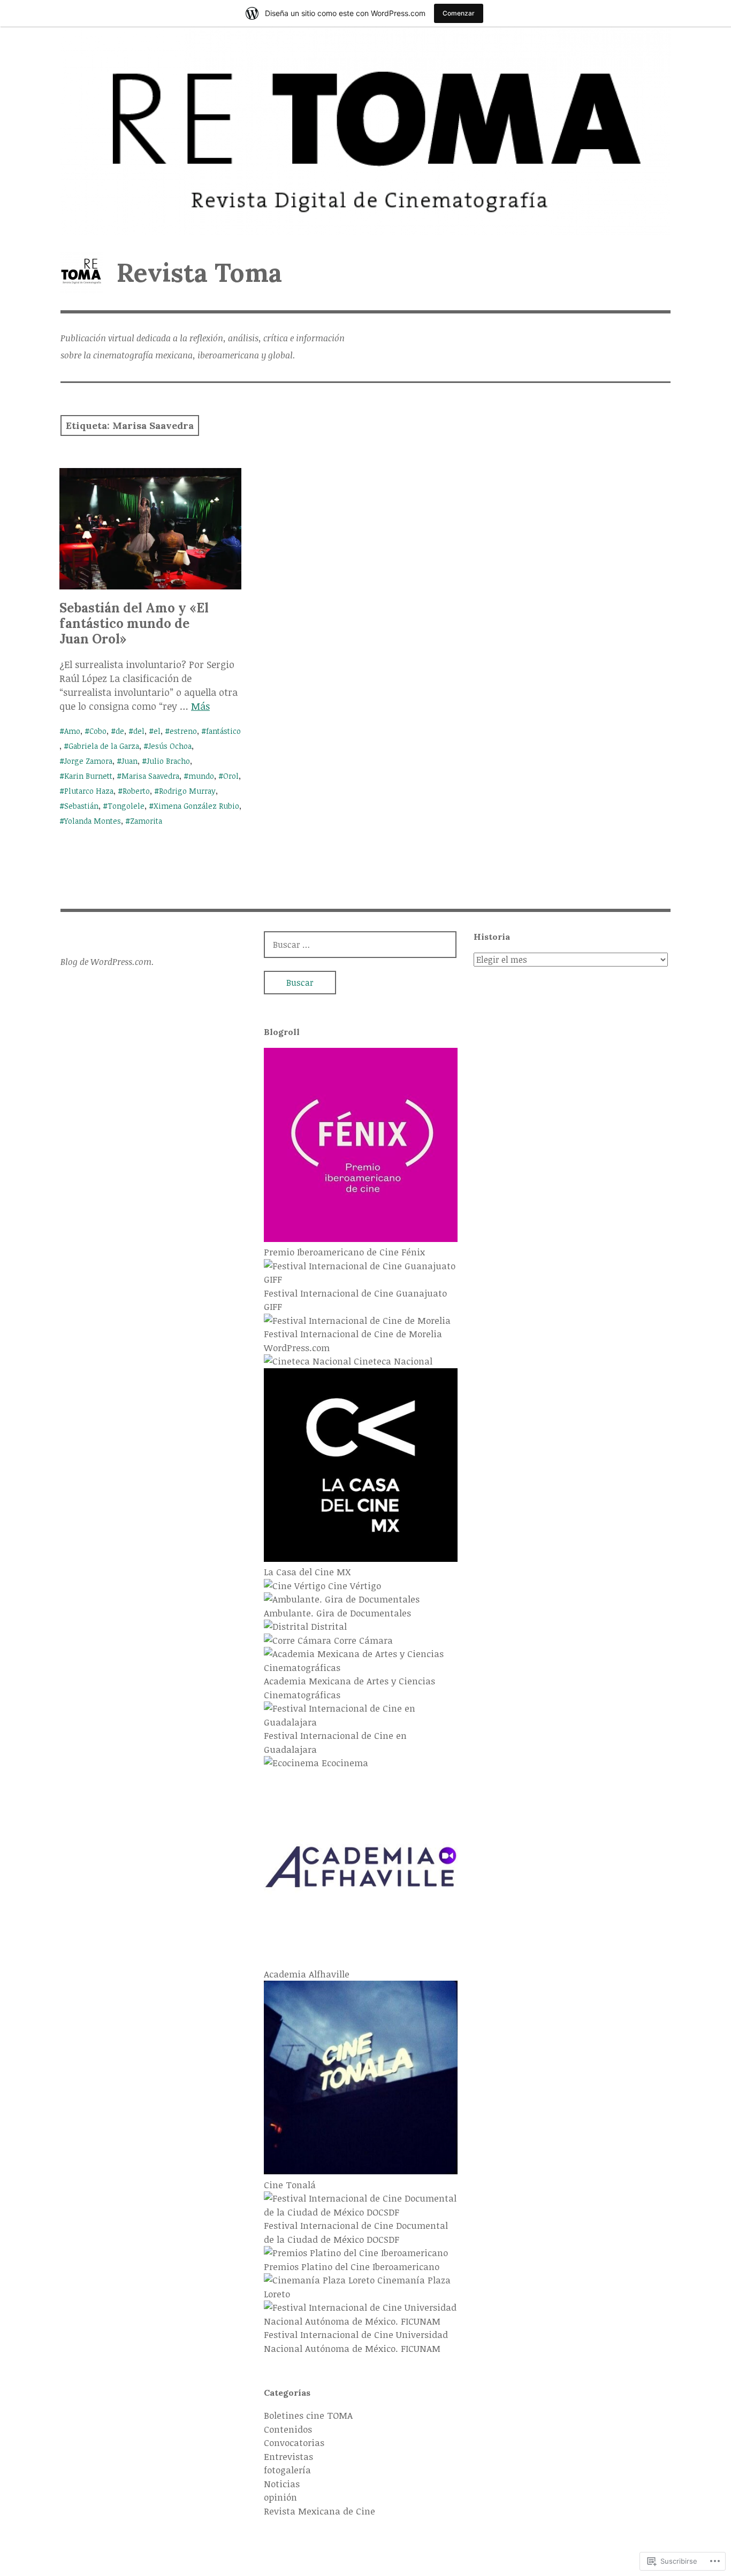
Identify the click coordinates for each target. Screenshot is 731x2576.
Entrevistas (288, 2456)
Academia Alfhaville (307, 1974)
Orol (231, 776)
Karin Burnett (88, 776)
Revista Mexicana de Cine (319, 2511)
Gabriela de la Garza (104, 746)
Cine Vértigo (353, 1586)
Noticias (282, 2484)
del (139, 731)
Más (200, 706)
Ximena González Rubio (196, 806)
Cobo (98, 731)
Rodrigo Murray (187, 791)
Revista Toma (199, 273)
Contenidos (288, 2429)
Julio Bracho (168, 761)
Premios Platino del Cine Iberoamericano (352, 2267)
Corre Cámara (362, 1640)
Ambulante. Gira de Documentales (337, 1613)
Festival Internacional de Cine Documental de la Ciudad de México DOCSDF (356, 2232)
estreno (183, 731)
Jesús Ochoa (170, 746)
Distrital (328, 1626)
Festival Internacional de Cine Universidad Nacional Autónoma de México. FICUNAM (356, 2341)
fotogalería (287, 2470)
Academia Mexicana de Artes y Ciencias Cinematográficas (349, 1688)
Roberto (136, 791)
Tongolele (126, 806)
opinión (280, 2497)
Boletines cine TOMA (308, 2415)
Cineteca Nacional (392, 1361)
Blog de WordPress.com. (107, 962)
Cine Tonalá (290, 2185)
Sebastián (81, 806)
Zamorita (146, 821)
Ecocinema (344, 1763)
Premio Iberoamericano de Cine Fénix (344, 1252)
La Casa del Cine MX (307, 1572)
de (120, 731)
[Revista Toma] (365, 131)
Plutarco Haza (89, 791)
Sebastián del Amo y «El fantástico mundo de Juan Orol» (134, 623)
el (157, 731)
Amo (72, 731)
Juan (130, 761)
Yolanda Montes (93, 821)
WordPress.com (297, 1348)
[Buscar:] (360, 944)
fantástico (223, 731)
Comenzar (459, 13)
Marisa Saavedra (150, 776)
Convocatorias (294, 2443)
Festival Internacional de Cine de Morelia (353, 1334)
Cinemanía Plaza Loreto (357, 2287)
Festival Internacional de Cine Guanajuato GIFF (355, 1300)
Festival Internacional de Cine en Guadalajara (335, 1742)
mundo (201, 776)
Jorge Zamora (88, 761)
